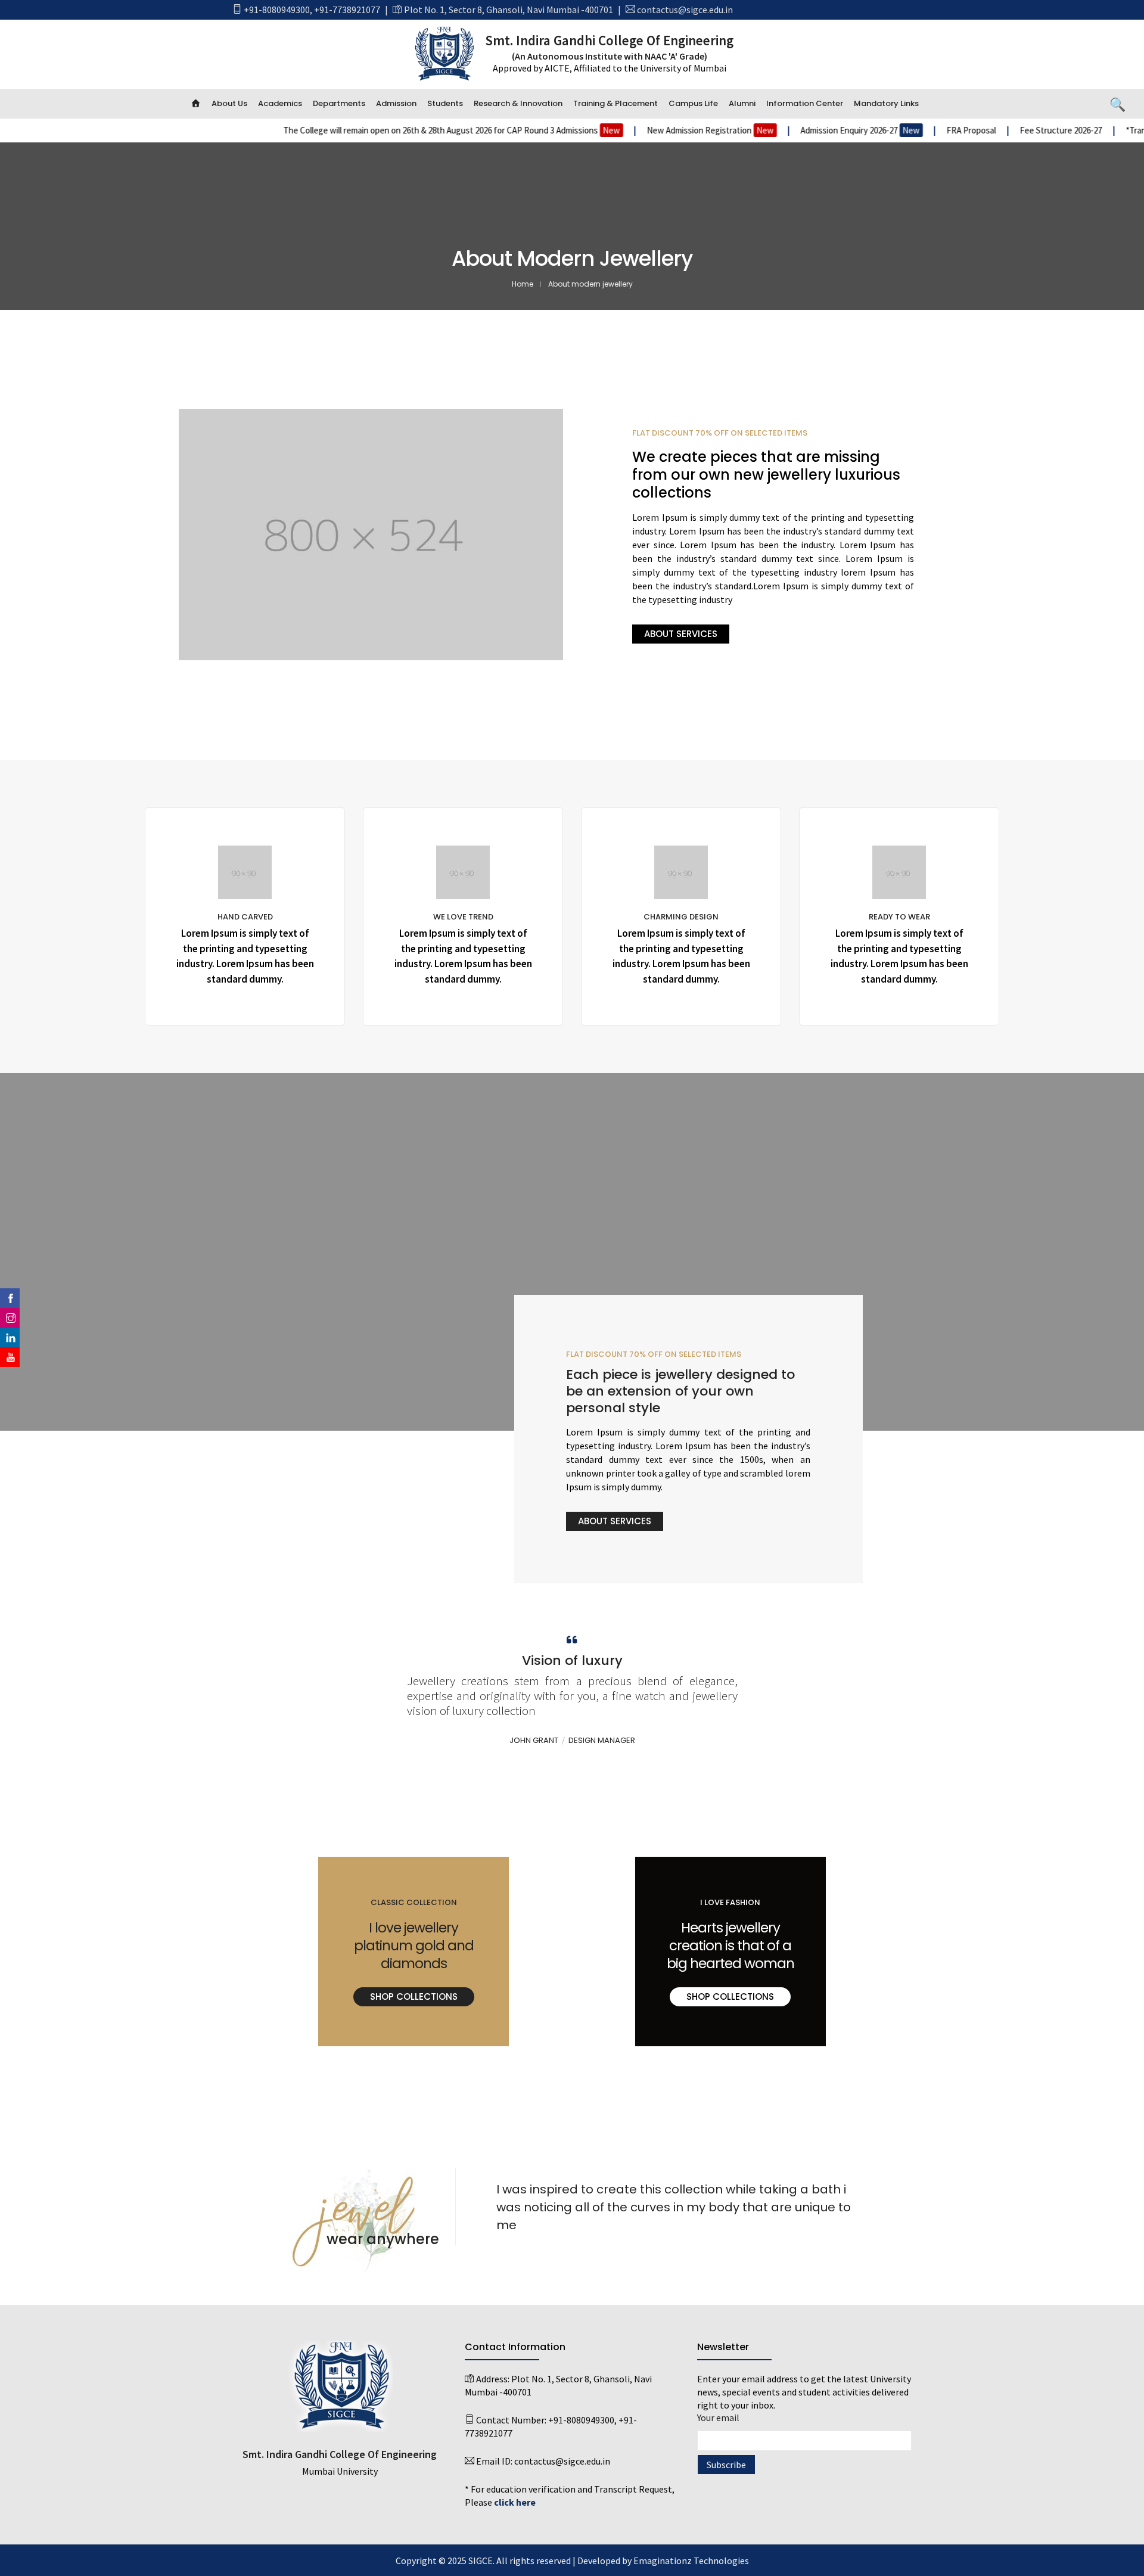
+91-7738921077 (347, 10)
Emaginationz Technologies (691, 2561)
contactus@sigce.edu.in (685, 10)
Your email (718, 2417)
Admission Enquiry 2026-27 (774, 130)
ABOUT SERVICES (681, 634)
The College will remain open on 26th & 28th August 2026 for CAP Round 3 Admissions (366, 130)
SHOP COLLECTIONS (414, 1997)
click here (515, 2502)
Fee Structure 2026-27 (976, 130)
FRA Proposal (886, 130)
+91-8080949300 (277, 10)
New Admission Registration (624, 130)
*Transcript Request (1078, 130)
